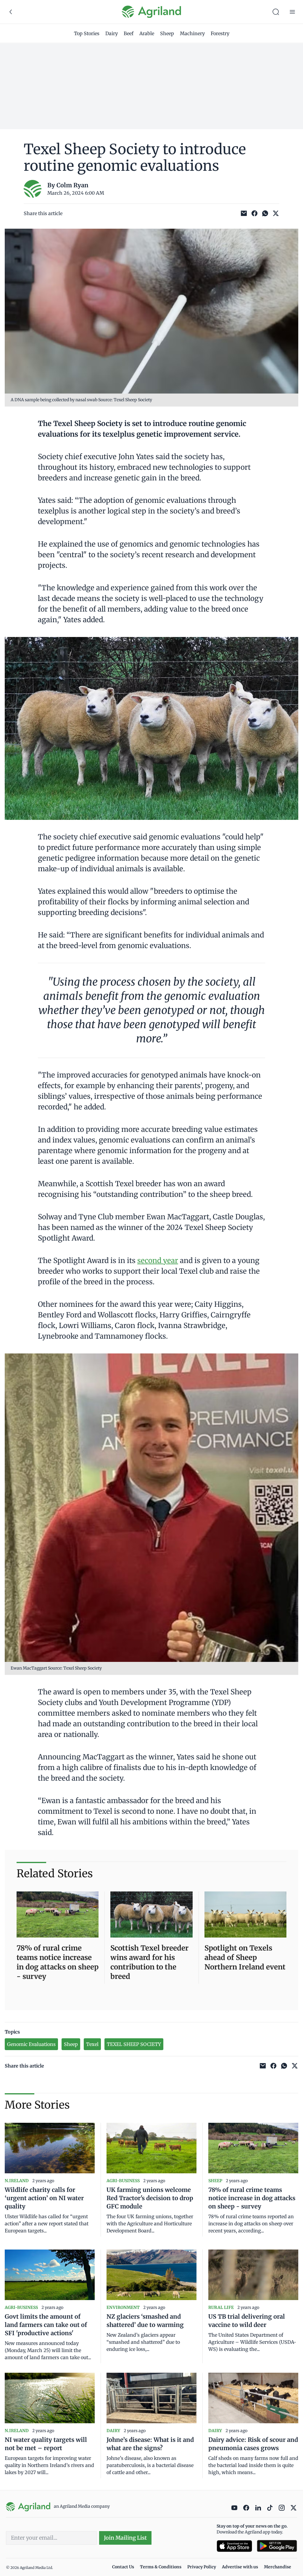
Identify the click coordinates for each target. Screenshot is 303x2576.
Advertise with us (240, 2567)
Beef (129, 33)
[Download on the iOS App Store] (234, 2546)
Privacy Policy (202, 2567)
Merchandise (278, 2567)
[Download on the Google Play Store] (277, 2546)
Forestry (220, 33)
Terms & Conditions (161, 2567)
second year (158, 1261)
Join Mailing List (125, 2538)
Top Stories (87, 33)
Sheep (167, 33)
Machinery (192, 33)
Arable (147, 33)
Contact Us (123, 2567)
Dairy (112, 33)
